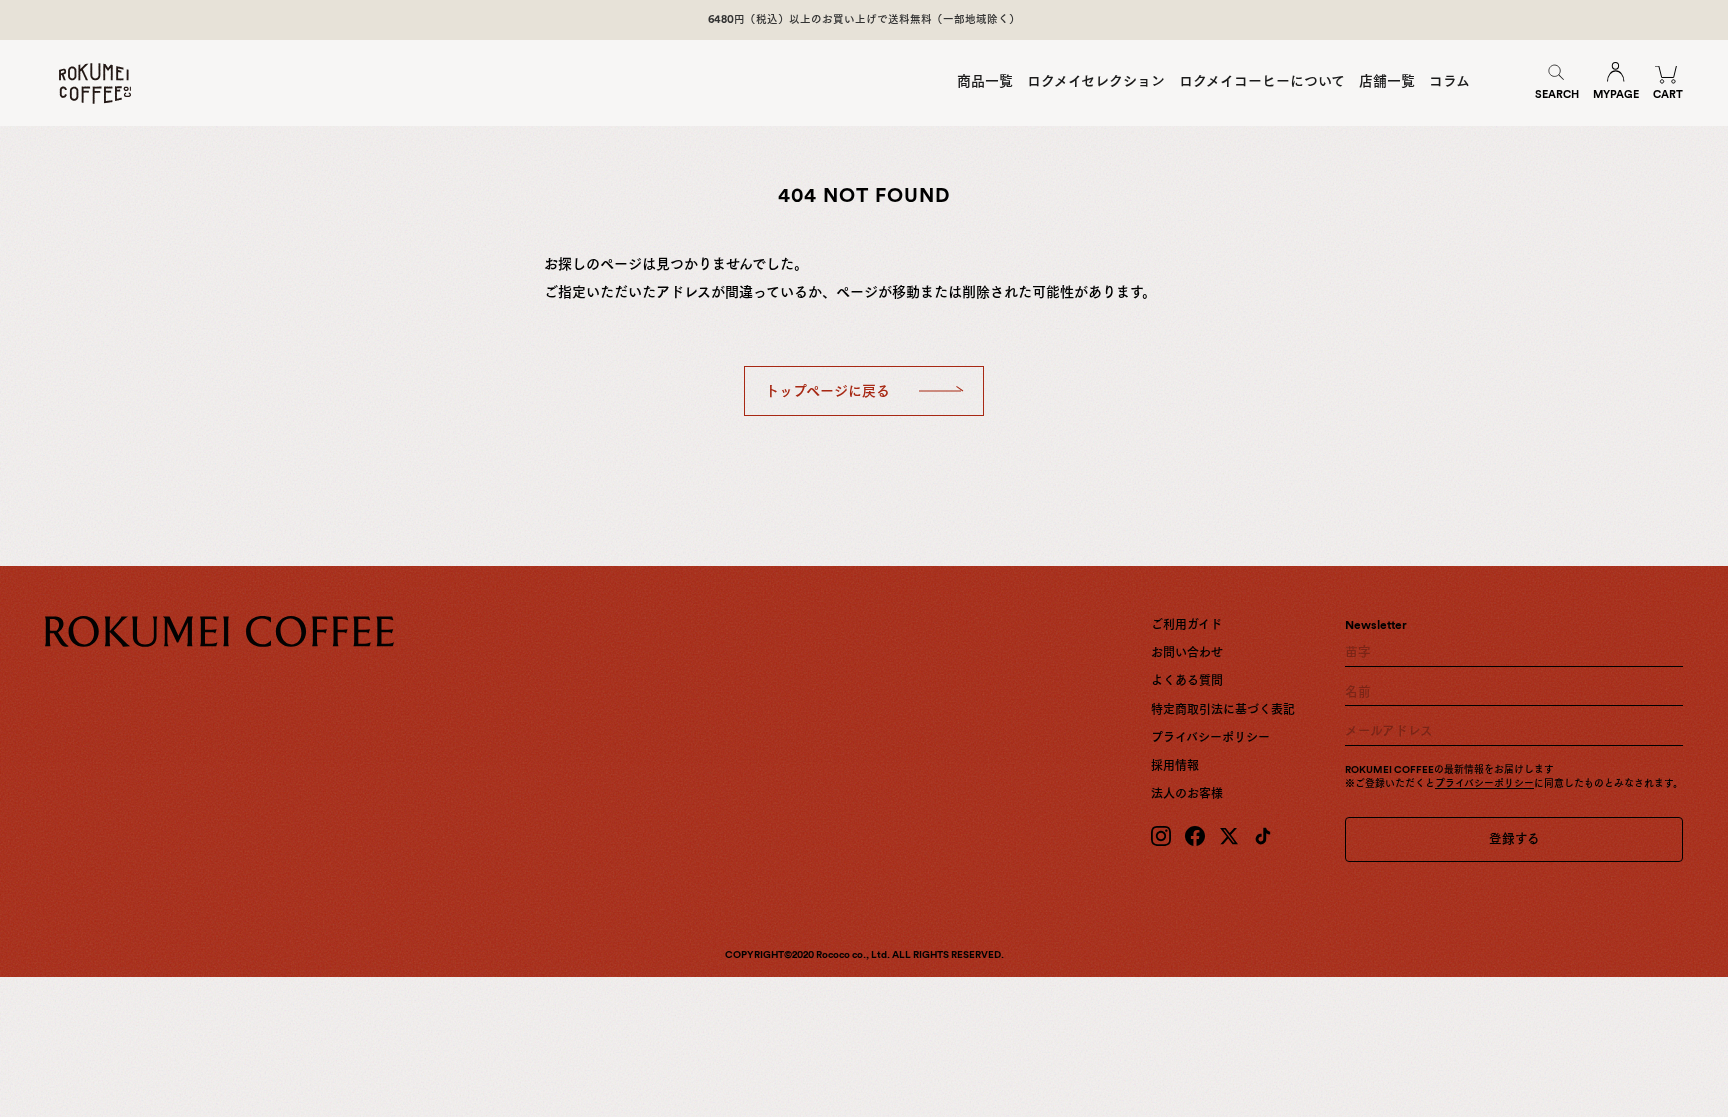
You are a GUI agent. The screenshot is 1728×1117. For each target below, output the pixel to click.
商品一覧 (985, 81)
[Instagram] (1161, 836)
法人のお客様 (1187, 794)
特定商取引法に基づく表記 (1223, 710)
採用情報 (1175, 766)
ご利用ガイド (1186, 625)
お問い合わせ (1187, 653)
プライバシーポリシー (1210, 738)
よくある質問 (1187, 681)
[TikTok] (1263, 836)
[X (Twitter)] (1229, 836)
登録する (1514, 838)
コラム (1449, 81)
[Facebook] (1195, 836)
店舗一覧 (1387, 81)
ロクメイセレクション (1096, 81)
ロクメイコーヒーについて (1262, 81)
